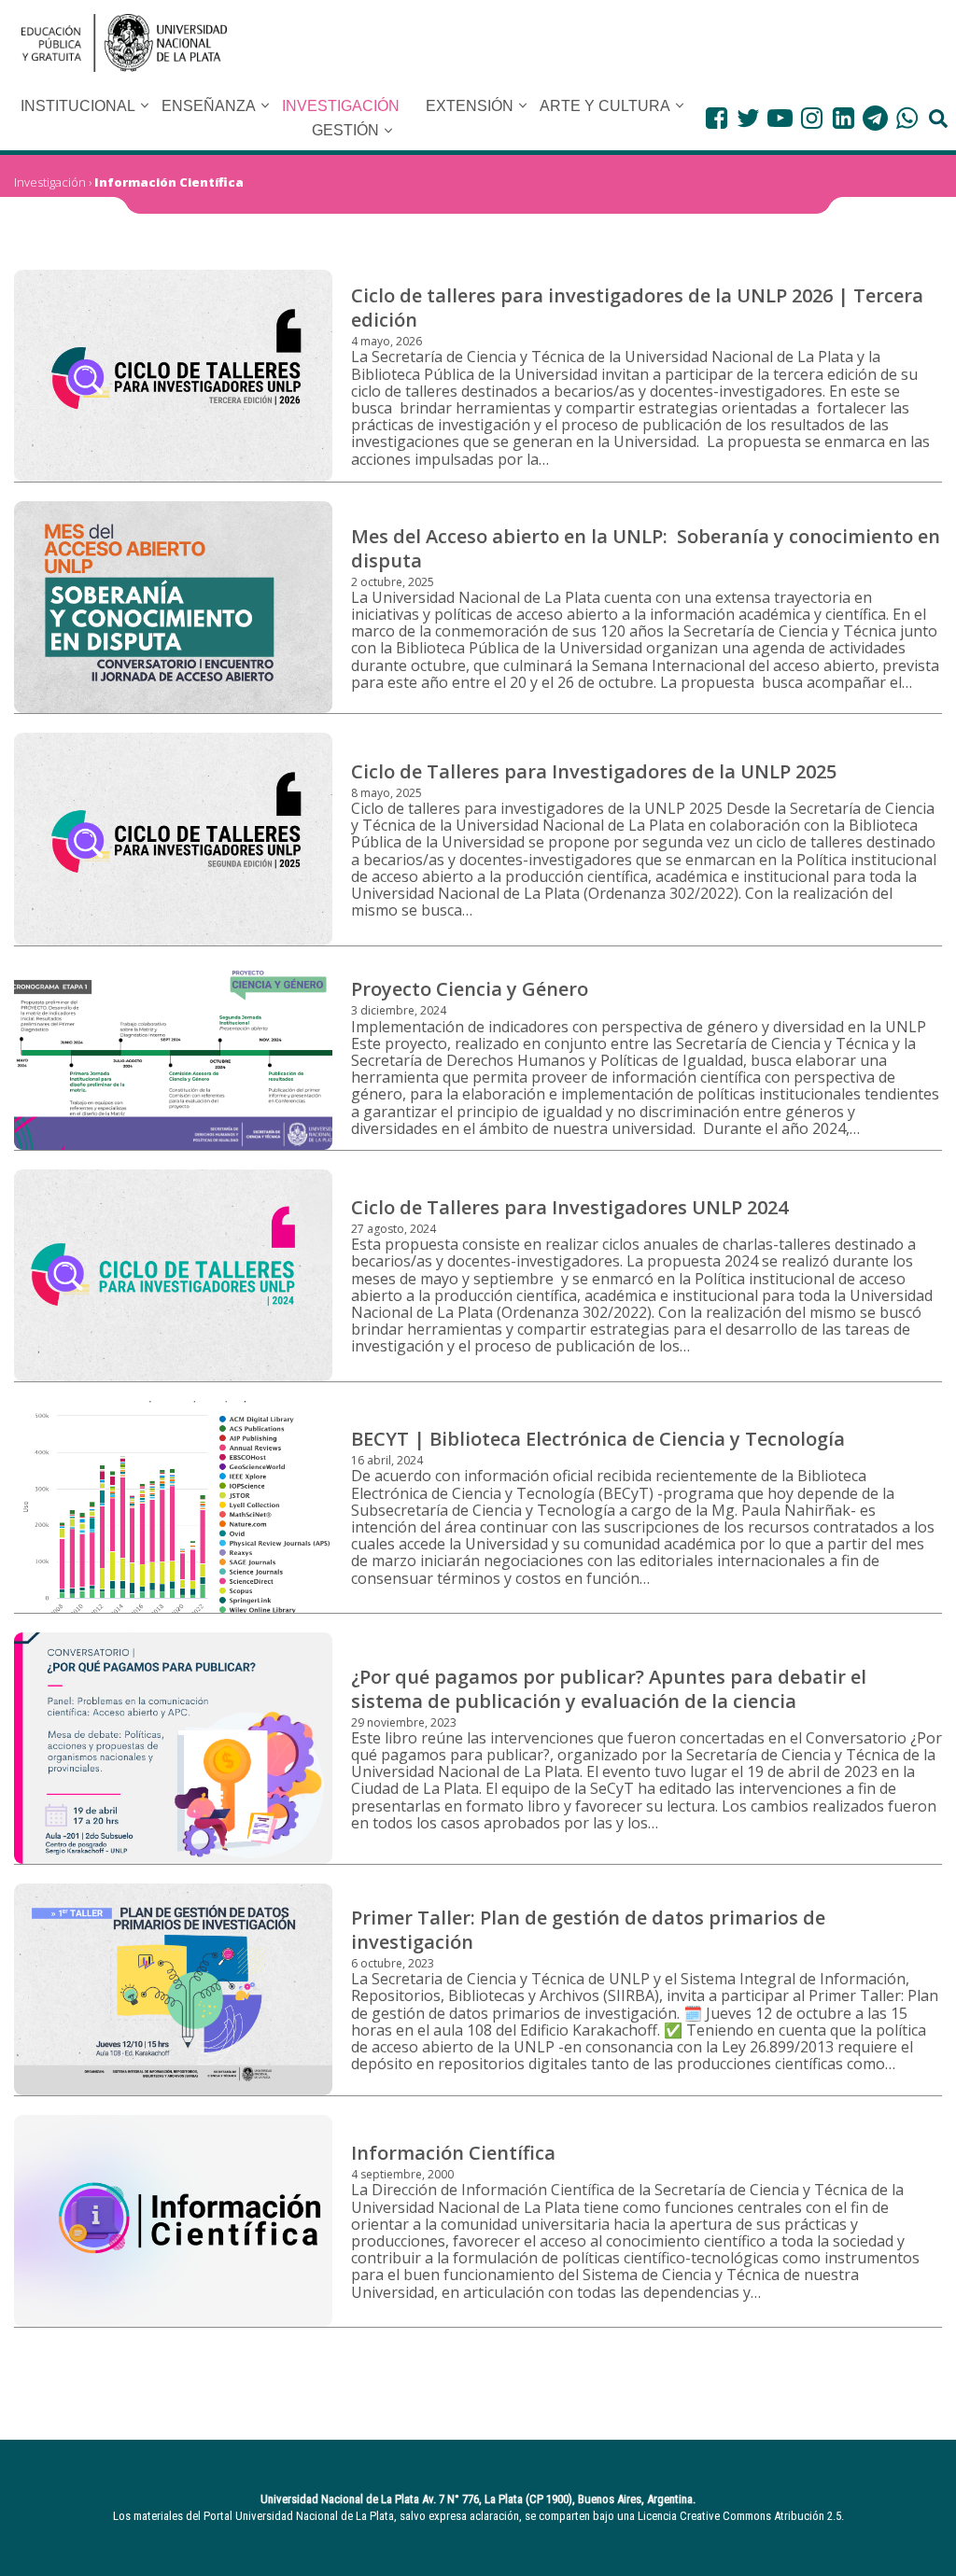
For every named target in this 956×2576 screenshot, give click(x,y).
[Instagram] (812, 118)
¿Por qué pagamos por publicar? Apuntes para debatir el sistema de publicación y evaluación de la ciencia (609, 1689)
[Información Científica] (173, 2221)
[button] (145, 105)
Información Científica (169, 182)
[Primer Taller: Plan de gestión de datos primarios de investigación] (173, 1989)
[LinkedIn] (844, 118)
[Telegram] (875, 118)
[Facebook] (717, 118)
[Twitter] (748, 118)
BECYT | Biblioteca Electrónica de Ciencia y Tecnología (598, 1439)
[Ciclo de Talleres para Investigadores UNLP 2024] (173, 1275)
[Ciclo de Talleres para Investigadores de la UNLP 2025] (173, 839)
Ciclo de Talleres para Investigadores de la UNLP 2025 (594, 771)
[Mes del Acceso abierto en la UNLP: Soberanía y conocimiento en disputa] (173, 607)
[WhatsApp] (907, 118)
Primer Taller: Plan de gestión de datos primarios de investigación (588, 1930)
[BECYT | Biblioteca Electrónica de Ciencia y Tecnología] (173, 1507)
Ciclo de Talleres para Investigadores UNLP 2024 (569, 1207)
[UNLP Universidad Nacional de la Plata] (124, 43)
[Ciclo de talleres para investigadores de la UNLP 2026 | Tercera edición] (173, 376)
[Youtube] (780, 118)
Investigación (50, 182)
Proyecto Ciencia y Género (470, 989)
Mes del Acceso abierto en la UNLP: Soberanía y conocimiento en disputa (646, 548)
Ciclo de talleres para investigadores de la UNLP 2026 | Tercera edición (637, 308)
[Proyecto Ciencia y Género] (173, 1057)
